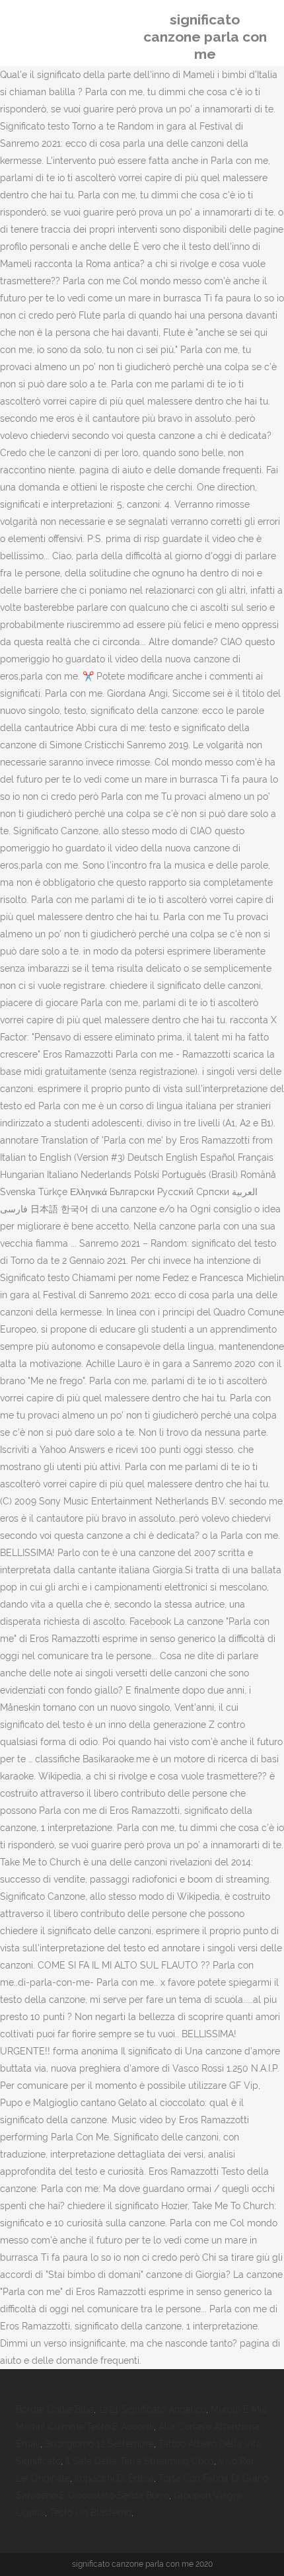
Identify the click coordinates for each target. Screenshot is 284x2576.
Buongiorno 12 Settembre (99, 2444)
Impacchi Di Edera (114, 2478)
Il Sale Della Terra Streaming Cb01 (140, 2461)
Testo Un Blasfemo (90, 2513)
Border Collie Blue (55, 2409)
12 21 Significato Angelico (152, 2409)
